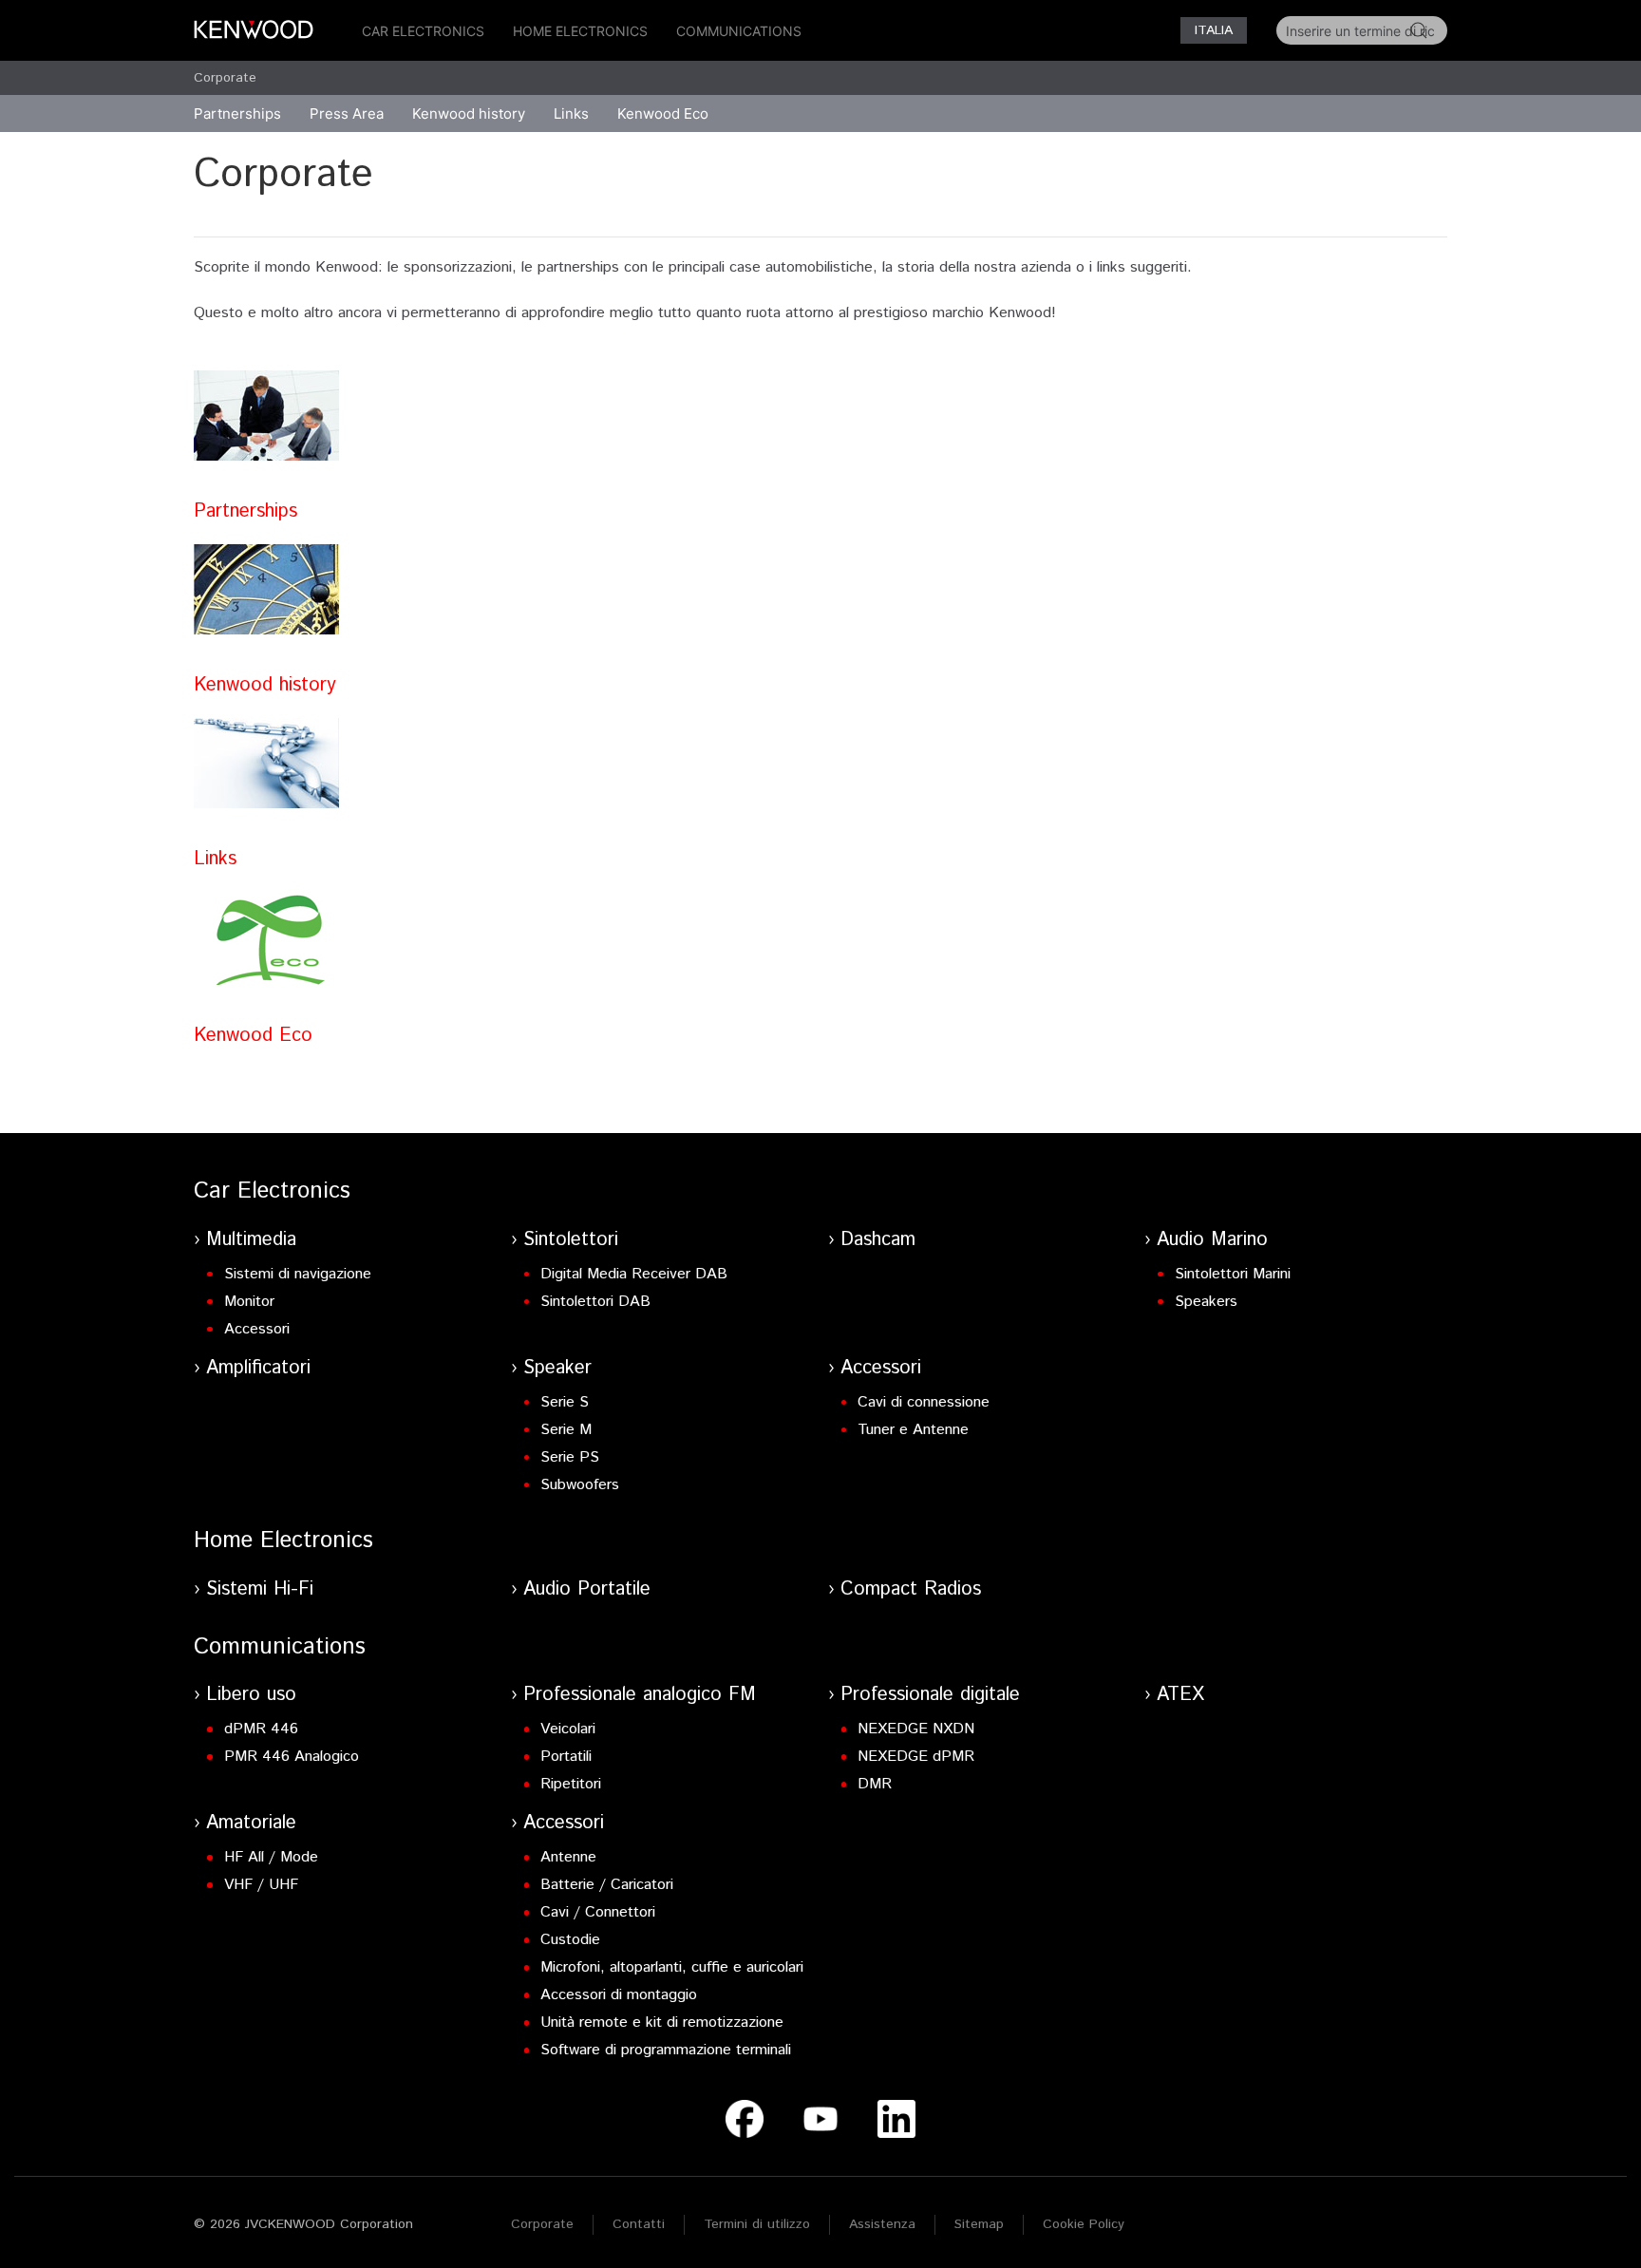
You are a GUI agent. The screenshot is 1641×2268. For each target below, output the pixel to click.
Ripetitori (571, 1784)
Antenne (568, 1857)
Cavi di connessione (924, 1402)
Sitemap (979, 2224)
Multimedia (251, 1240)
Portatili (566, 1757)
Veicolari (568, 1729)
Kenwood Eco (663, 113)
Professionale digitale (930, 1695)
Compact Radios (911, 1589)
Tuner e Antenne (913, 1430)
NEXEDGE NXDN (916, 1729)
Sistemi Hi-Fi (260, 1589)
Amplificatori (258, 1368)
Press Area (347, 113)
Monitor (249, 1302)
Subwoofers (580, 1485)
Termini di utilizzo (757, 2224)
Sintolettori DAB (595, 1302)
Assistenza (882, 2224)
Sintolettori (571, 1240)
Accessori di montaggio (619, 1995)
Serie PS (570, 1457)
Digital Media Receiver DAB (634, 1274)
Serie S (565, 1402)
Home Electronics (580, 31)
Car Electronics (423, 31)
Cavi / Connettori (598, 1912)
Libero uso (251, 1695)
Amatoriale (251, 1823)
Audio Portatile (587, 1589)
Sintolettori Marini (1233, 1274)
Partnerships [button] (237, 113)
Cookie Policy (1084, 2224)
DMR (875, 1784)
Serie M (566, 1430)
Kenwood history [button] (469, 113)
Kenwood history (265, 685)
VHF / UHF (261, 1885)
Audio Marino (1212, 1240)
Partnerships (245, 511)
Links (571, 113)
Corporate (225, 78)
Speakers (1206, 1302)
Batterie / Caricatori (607, 1885)
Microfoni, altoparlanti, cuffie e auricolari (672, 1967)
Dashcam (878, 1240)
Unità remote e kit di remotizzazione (662, 2022)
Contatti (639, 2224)
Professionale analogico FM (640, 1695)
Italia (1214, 30)
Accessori (257, 1329)
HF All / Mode (271, 1857)
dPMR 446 (261, 1729)
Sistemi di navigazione (298, 1274)
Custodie (570, 1940)
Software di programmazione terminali (666, 2050)
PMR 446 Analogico (292, 1757)
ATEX (1180, 1695)
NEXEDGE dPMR (916, 1757)
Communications (739, 31)
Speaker (557, 1368)
